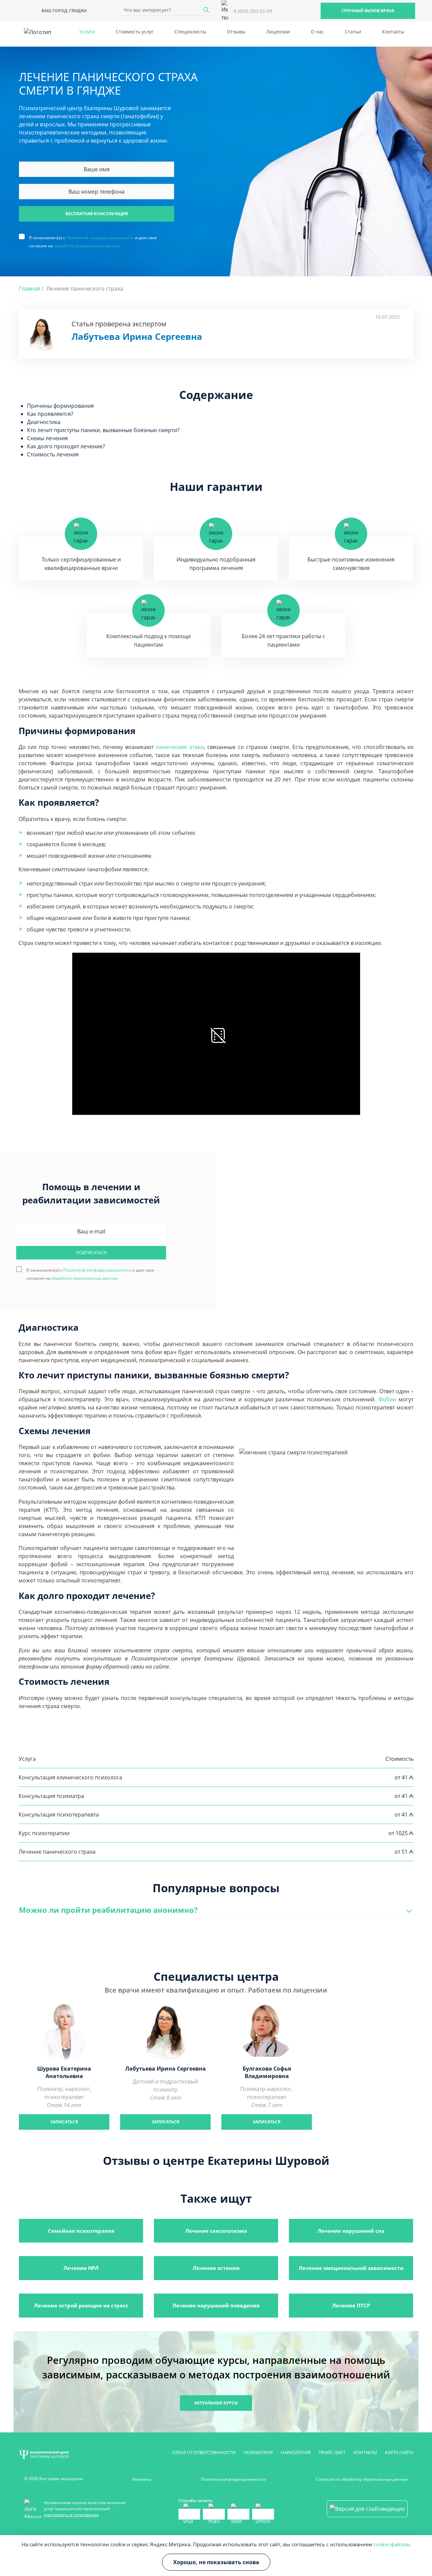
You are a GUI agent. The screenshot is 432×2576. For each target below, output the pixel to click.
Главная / (31, 289)
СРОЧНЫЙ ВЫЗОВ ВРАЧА (368, 11)
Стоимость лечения (53, 454)
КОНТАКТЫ (365, 2452)
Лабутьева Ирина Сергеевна (137, 337)
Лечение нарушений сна (351, 2231)
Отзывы (236, 32)
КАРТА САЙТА (399, 2452)
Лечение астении (216, 2268)
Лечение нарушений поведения (216, 2305)
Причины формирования (60, 406)
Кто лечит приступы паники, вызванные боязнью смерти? (103, 430)
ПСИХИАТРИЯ (258, 2452)
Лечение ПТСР (351, 2305)
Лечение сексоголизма (216, 2231)
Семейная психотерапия (81, 2231)
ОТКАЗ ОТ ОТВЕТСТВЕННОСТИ (204, 2452)
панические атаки (180, 747)
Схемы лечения (47, 438)
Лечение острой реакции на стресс (81, 2305)
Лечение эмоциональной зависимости (351, 2268)
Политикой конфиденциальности (100, 238)
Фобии (387, 1399)
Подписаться (91, 1253)
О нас (317, 32)
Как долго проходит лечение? (66, 446)
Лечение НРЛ (81, 2268)
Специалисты (190, 32)
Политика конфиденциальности (233, 2479)
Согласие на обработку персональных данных (362, 2479)
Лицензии (278, 32)
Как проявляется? (50, 414)
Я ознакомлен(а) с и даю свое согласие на (93, 237)
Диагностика (44, 422)
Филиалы (142, 2479)
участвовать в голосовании (71, 2515)
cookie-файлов (391, 2544)
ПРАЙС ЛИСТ (332, 2452)
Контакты (393, 32)
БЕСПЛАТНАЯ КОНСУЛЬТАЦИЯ (97, 214)
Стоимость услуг (135, 32)
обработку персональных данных (87, 246)
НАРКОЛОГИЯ (296, 2452)
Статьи (353, 32)
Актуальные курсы (216, 2403)
